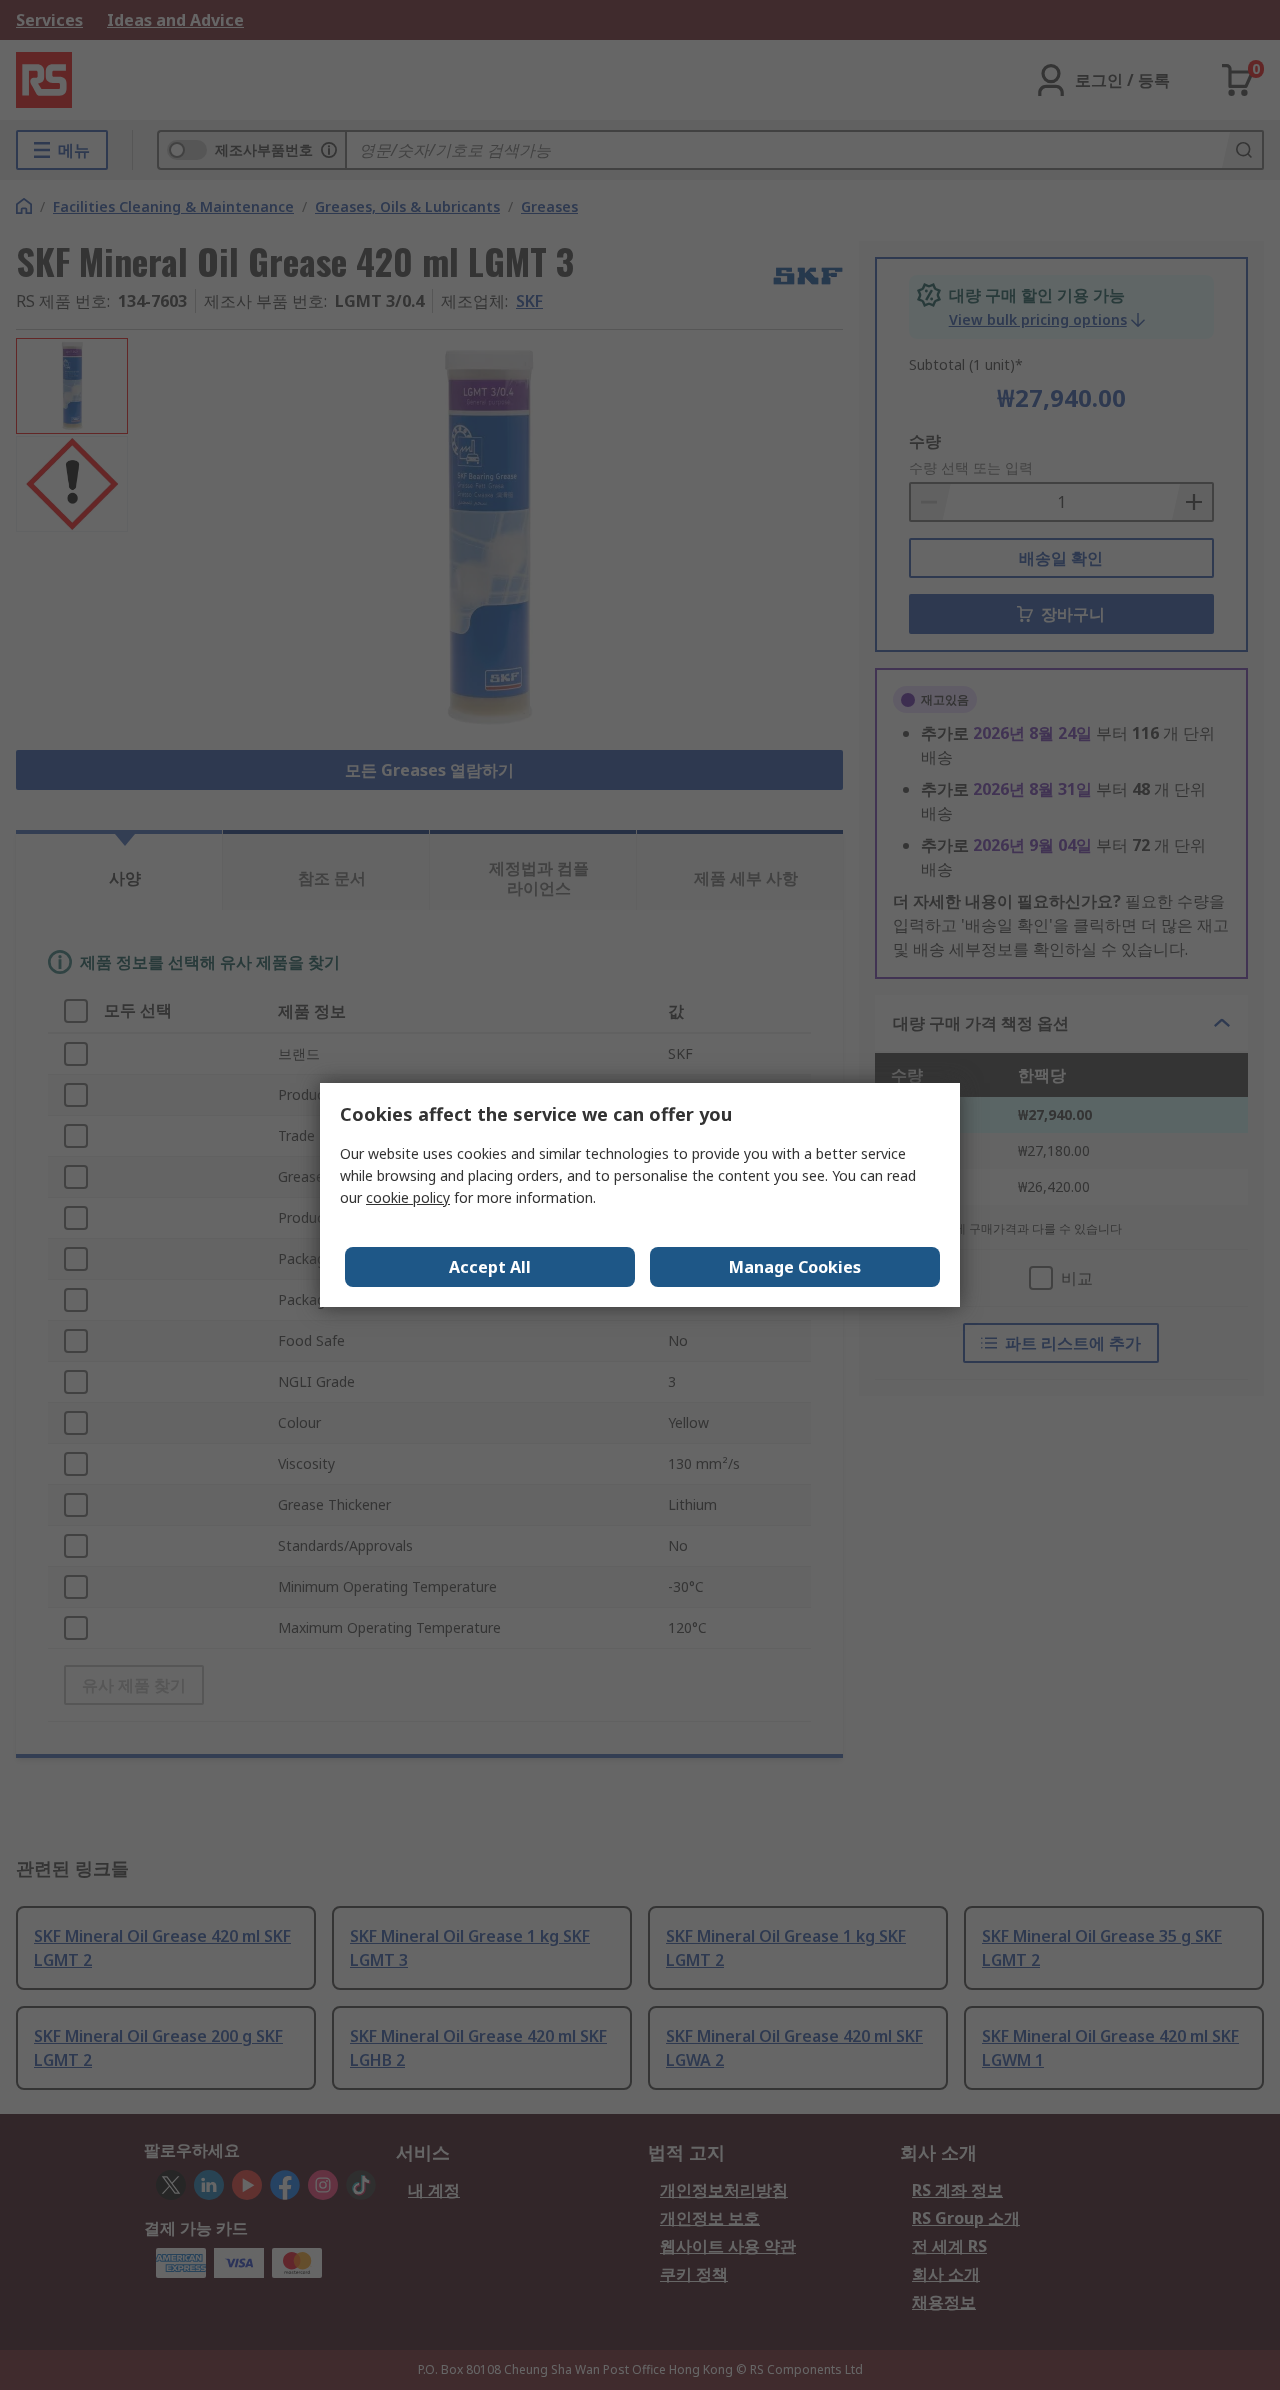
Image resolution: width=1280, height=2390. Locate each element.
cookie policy (408, 1197)
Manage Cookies (795, 1267)
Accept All (490, 1267)
